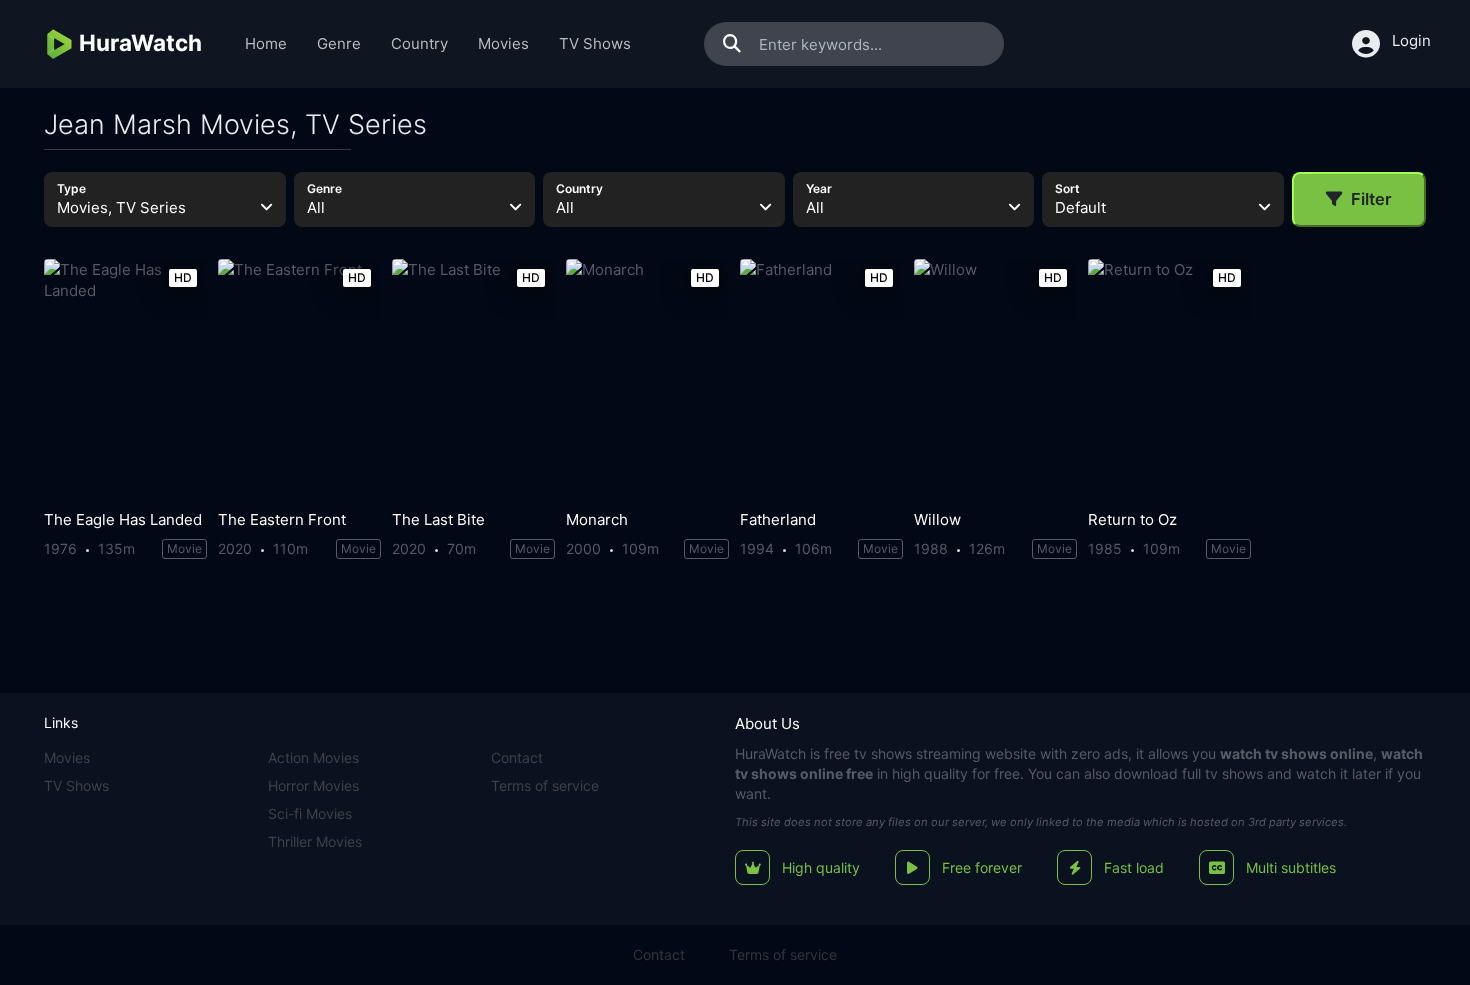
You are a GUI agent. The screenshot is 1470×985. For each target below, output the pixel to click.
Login (1411, 40)
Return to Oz (1132, 519)
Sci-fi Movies (310, 813)
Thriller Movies (315, 841)
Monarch (597, 519)
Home (266, 43)
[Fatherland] (821, 379)
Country (419, 43)
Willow (937, 519)
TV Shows (595, 43)
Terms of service (545, 785)
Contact (517, 757)
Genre (339, 43)
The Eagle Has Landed (123, 519)
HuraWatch (770, 753)
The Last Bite (438, 519)
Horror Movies (313, 785)
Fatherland (778, 519)
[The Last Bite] (473, 379)
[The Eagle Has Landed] (125, 379)
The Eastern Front (282, 519)
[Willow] (995, 379)
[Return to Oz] (1169, 379)
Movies (503, 43)
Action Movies (313, 757)
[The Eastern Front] (299, 379)
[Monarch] (647, 379)
